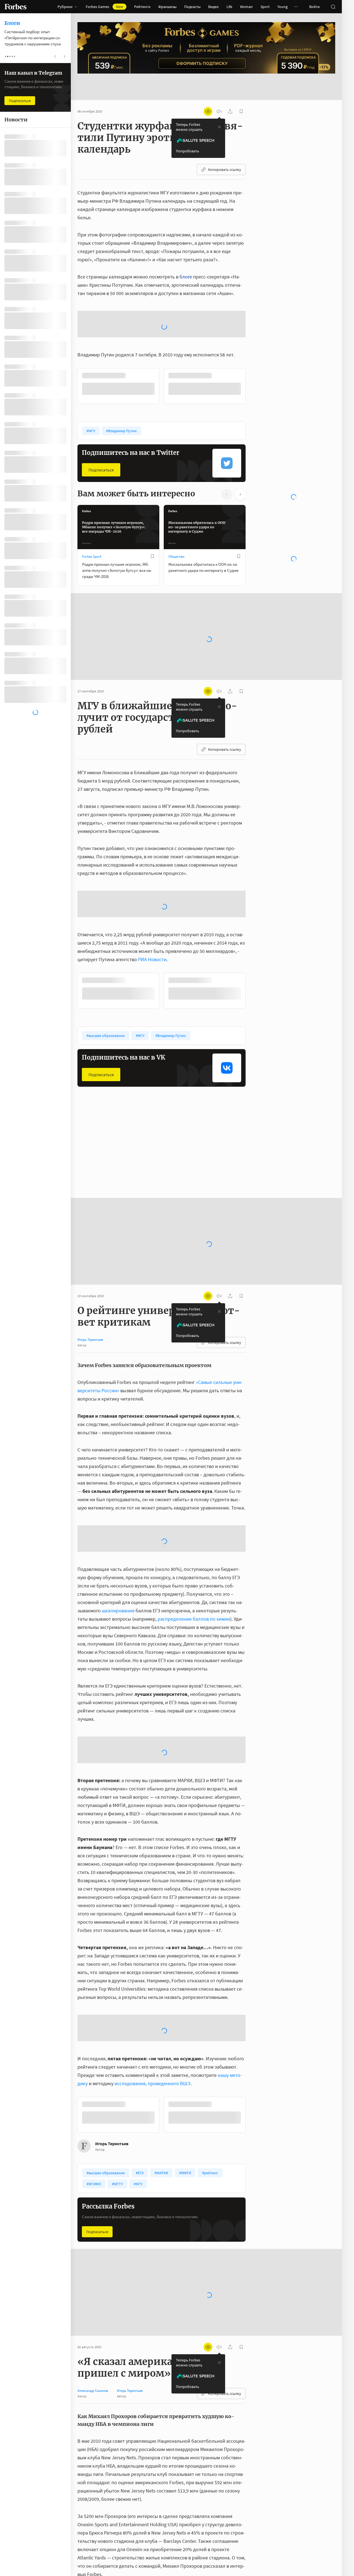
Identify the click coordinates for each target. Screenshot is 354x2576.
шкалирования (118, 1549)
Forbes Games (104, 7)
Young (283, 7)
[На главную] (15, 7)
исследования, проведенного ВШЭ (152, 2021)
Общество (176, 495)
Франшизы (167, 7)
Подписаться (101, 408)
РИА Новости (152, 897)
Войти (314, 7)
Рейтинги (142, 7)
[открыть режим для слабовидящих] (208, 94)
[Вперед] (254, 324)
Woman (246, 7)
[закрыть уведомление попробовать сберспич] (219, 109)
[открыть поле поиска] (333, 7)
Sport (265, 7)
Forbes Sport (92, 495)
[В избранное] (152, 494)
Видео (214, 7)
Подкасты (192, 7)
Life (229, 7)
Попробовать (188, 133)
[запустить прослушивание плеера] (219, 94)
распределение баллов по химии (194, 1557)
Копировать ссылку (225, 152)
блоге (186, 259)
